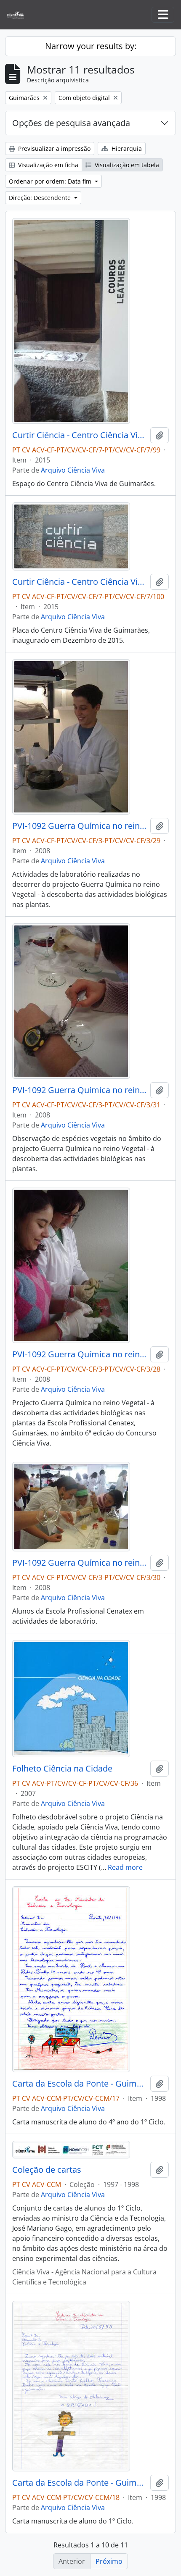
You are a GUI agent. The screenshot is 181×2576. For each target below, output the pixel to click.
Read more (125, 1867)
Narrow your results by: (91, 46)
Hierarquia (126, 149)
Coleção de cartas (47, 2170)
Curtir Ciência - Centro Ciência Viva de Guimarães (80, 435)
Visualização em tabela (126, 165)
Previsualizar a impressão (53, 149)
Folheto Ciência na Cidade (62, 1769)
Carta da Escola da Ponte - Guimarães (80, 2084)
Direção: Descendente (41, 198)
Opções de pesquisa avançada (71, 123)
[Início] (19, 15)
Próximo (109, 2561)
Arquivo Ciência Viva (73, 470)
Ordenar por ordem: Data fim (51, 181)
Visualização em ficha (47, 165)
